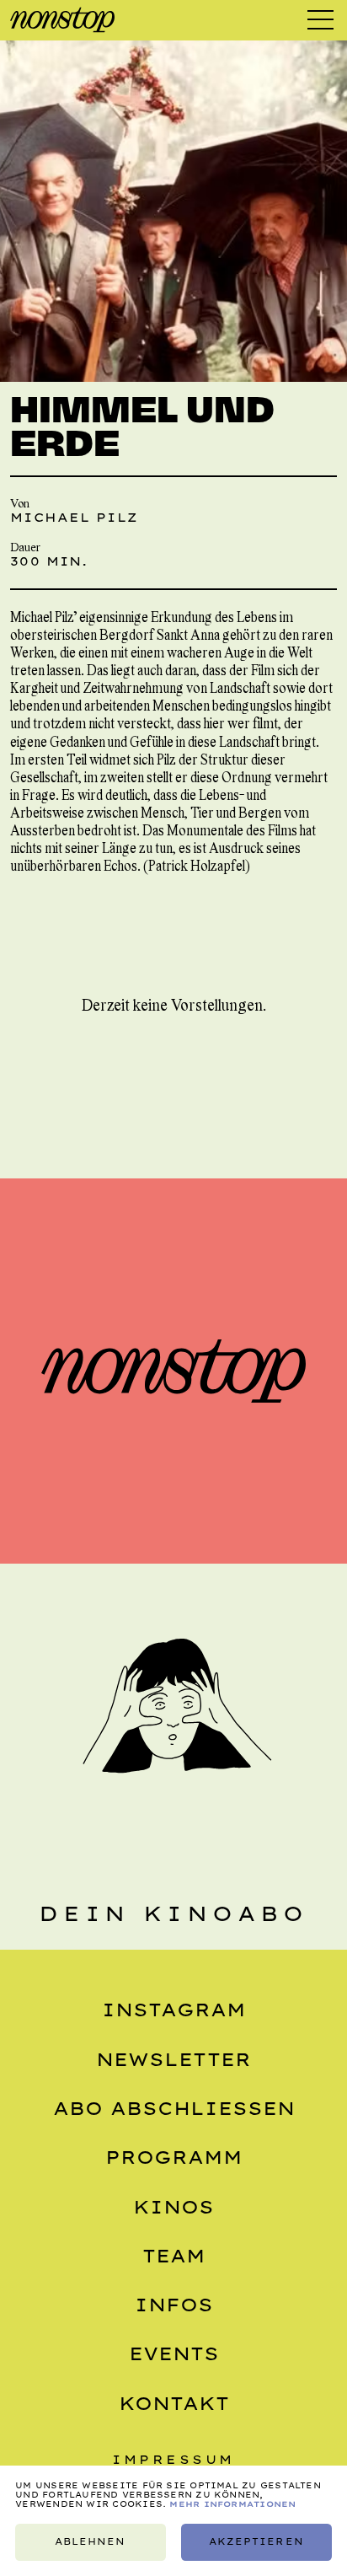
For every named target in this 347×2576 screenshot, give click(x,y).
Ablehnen (90, 2542)
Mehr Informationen (232, 2504)
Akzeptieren (256, 2542)
